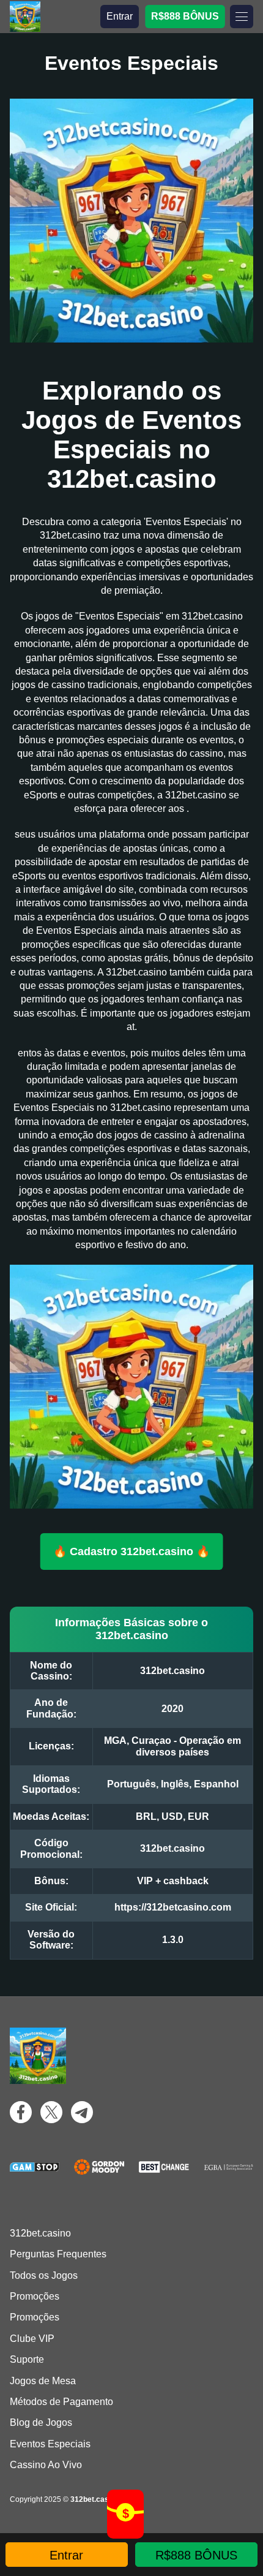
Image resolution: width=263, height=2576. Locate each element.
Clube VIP (32, 2339)
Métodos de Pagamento (61, 2402)
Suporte (27, 2359)
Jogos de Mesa (43, 2381)
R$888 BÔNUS (185, 16)
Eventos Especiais (50, 2444)
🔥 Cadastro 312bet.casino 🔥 (131, 1551)
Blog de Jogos (41, 2423)
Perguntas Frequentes (58, 2254)
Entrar (120, 16)
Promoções (35, 2296)
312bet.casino (40, 2233)
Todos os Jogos (44, 2275)
